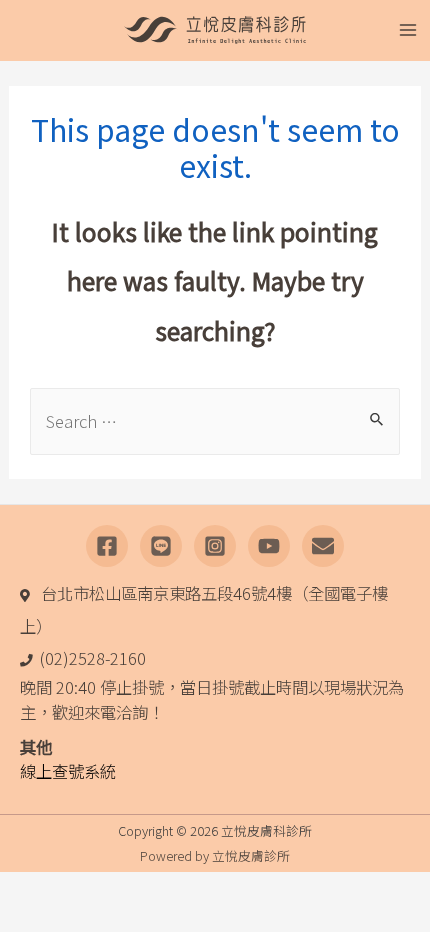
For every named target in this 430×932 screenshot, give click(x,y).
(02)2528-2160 (92, 658)
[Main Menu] (407, 30)
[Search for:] (215, 421)
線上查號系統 (68, 771)
